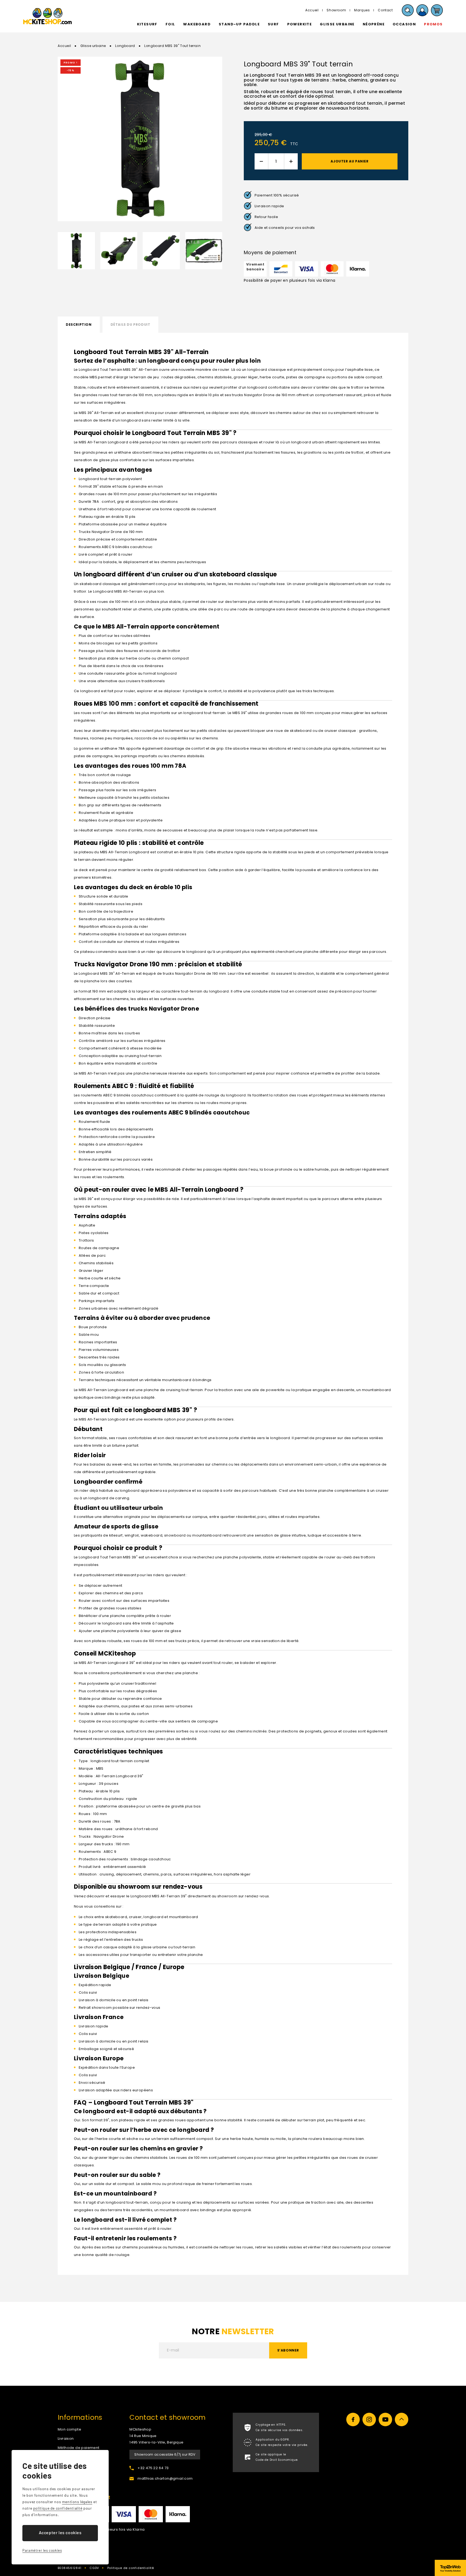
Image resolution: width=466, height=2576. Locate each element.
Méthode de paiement (79, 2448)
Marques (362, 10)
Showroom (336, 10)
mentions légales (77, 2502)
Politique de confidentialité (131, 2568)
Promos (433, 24)
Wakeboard (197, 24)
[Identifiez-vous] (422, 10)
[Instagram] (369, 2419)
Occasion (404, 24)
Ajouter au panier (349, 161)
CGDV (94, 2568)
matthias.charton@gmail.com (165, 2478)
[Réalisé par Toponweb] (450, 2568)
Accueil (312, 10)
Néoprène (374, 24)
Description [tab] (79, 324)
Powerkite (300, 24)
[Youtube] (385, 2419)
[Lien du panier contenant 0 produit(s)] (437, 10)
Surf (273, 24)
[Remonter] (402, 2419)
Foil (170, 24)
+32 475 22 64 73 (153, 2468)
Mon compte (69, 2429)
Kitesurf (147, 24)
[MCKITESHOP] (47, 16)
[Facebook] (353, 2419)
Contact (385, 10)
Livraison (66, 2439)
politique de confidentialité (58, 2508)
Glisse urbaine (337, 24)
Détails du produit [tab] (131, 324)
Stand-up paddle (239, 24)
